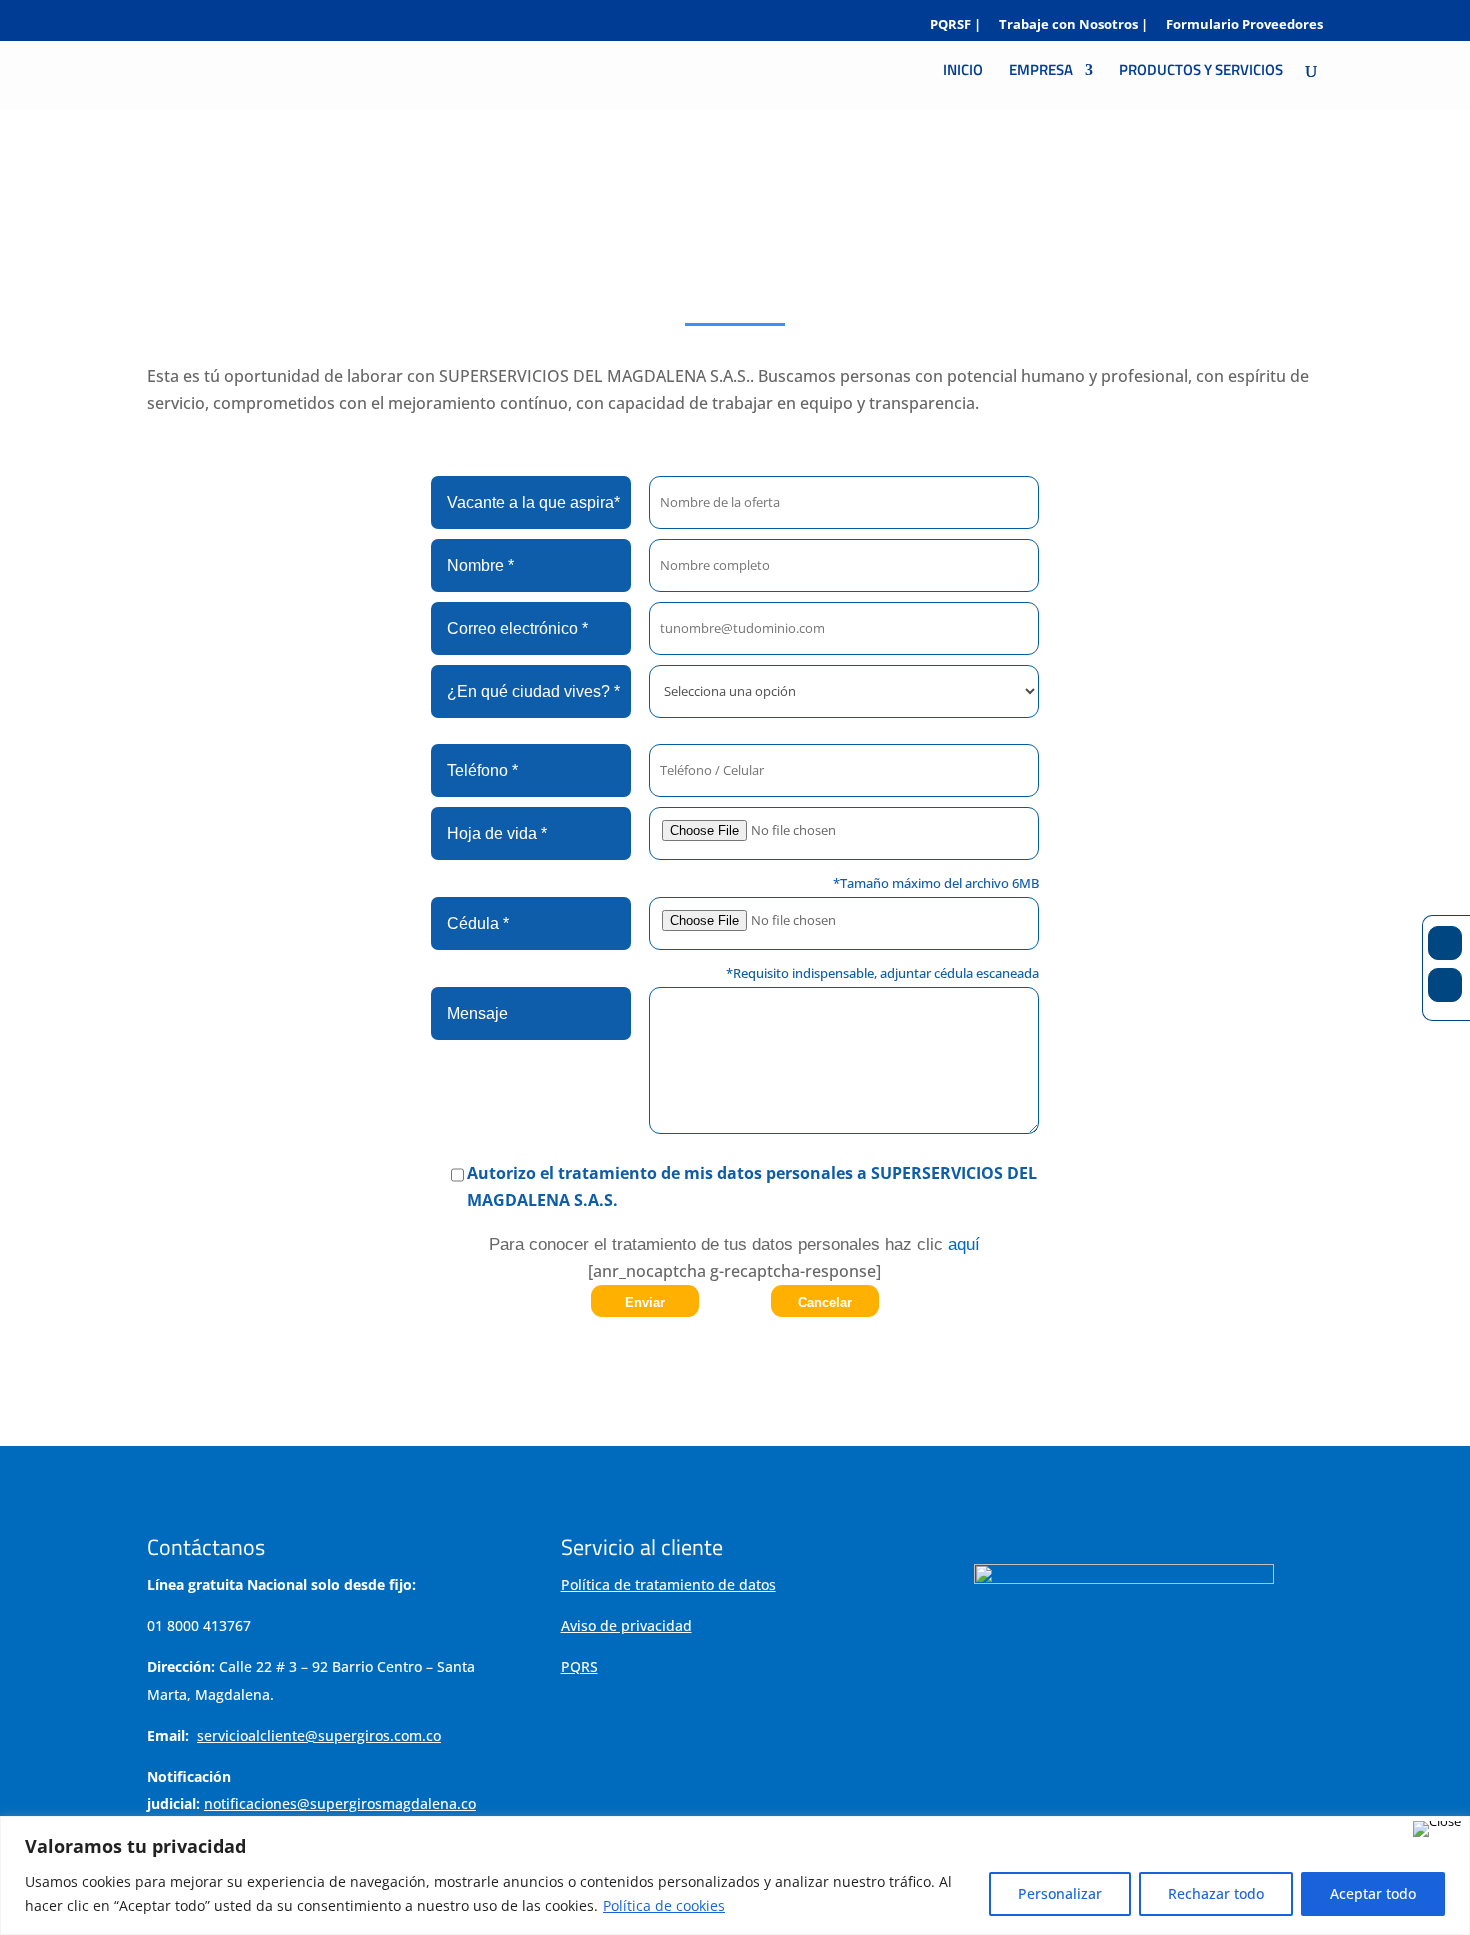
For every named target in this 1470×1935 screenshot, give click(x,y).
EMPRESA (1041, 72)
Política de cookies (664, 1905)
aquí (961, 1244)
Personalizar (1060, 1893)
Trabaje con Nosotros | (1073, 25)
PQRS (579, 1666)
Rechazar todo (1216, 1893)
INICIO (963, 72)
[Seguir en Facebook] (1445, 943)
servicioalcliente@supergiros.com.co (319, 1735)
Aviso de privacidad (626, 1625)
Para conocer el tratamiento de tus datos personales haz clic (734, 1244)
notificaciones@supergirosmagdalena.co (340, 1803)
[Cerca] (1437, 1829)
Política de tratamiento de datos (668, 1584)
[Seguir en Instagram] (1445, 985)
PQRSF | (955, 25)
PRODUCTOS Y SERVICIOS (1201, 72)
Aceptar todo (1373, 1893)
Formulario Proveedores (1244, 25)
